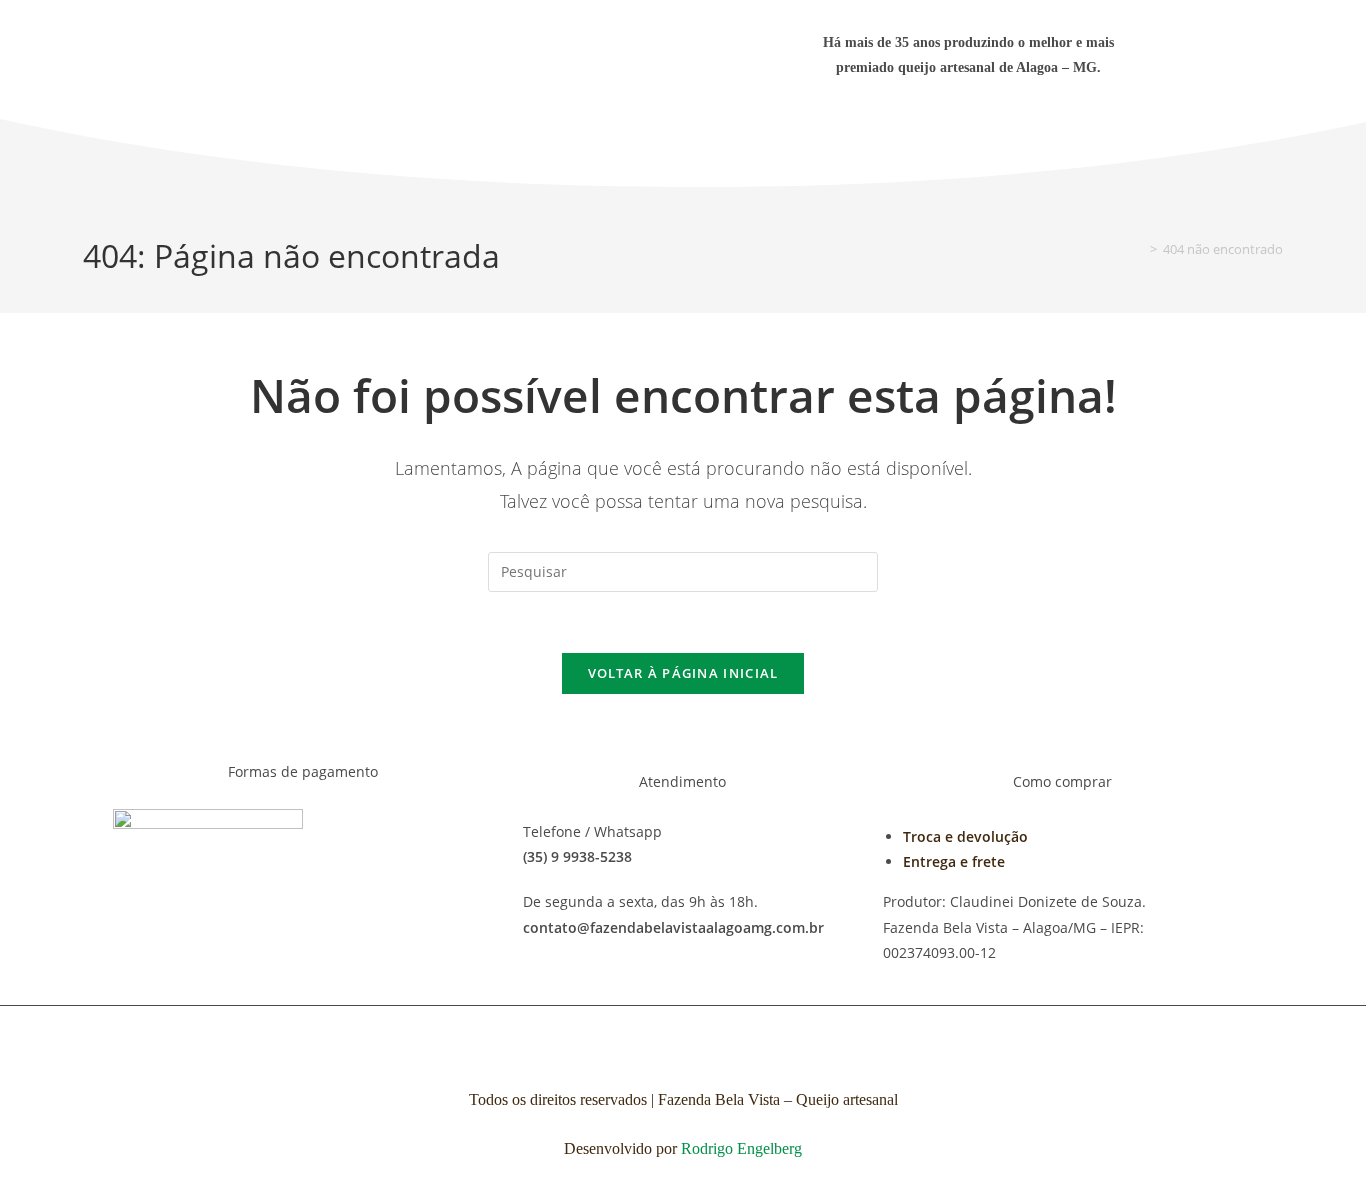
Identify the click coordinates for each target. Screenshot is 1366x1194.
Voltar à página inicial (683, 673)
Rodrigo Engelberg (741, 1148)
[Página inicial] (1139, 249)
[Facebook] (938, 135)
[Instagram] (998, 135)
